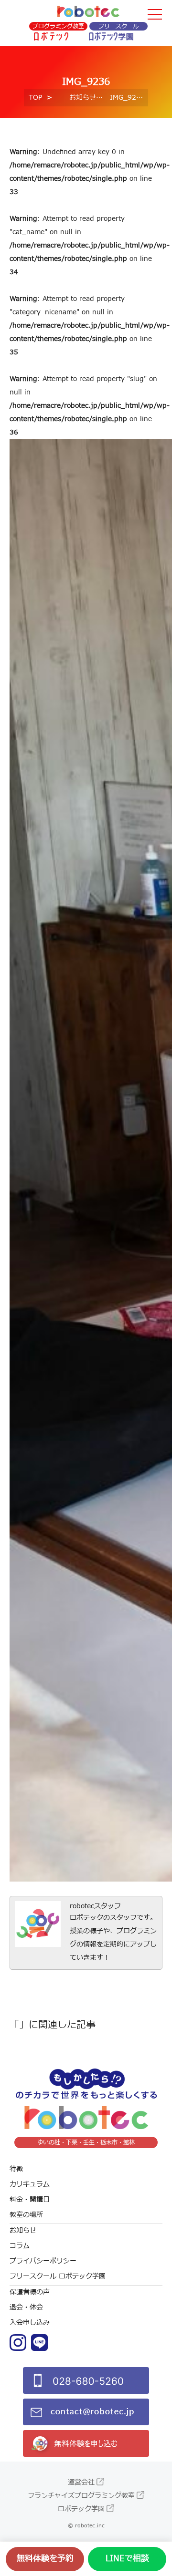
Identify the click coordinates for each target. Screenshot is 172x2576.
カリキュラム (30, 2184)
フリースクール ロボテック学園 (58, 2276)
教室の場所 (26, 2215)
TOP (35, 98)
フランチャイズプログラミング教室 (81, 2496)
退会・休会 (26, 2307)
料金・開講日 (30, 2199)
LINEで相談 (127, 2559)
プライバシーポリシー (43, 2261)
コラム (20, 2246)
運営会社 (81, 2482)
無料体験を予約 (45, 2559)
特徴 (16, 2169)
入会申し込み (30, 2323)
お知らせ (83, 98)
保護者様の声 (30, 2292)
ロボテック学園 (81, 2509)
